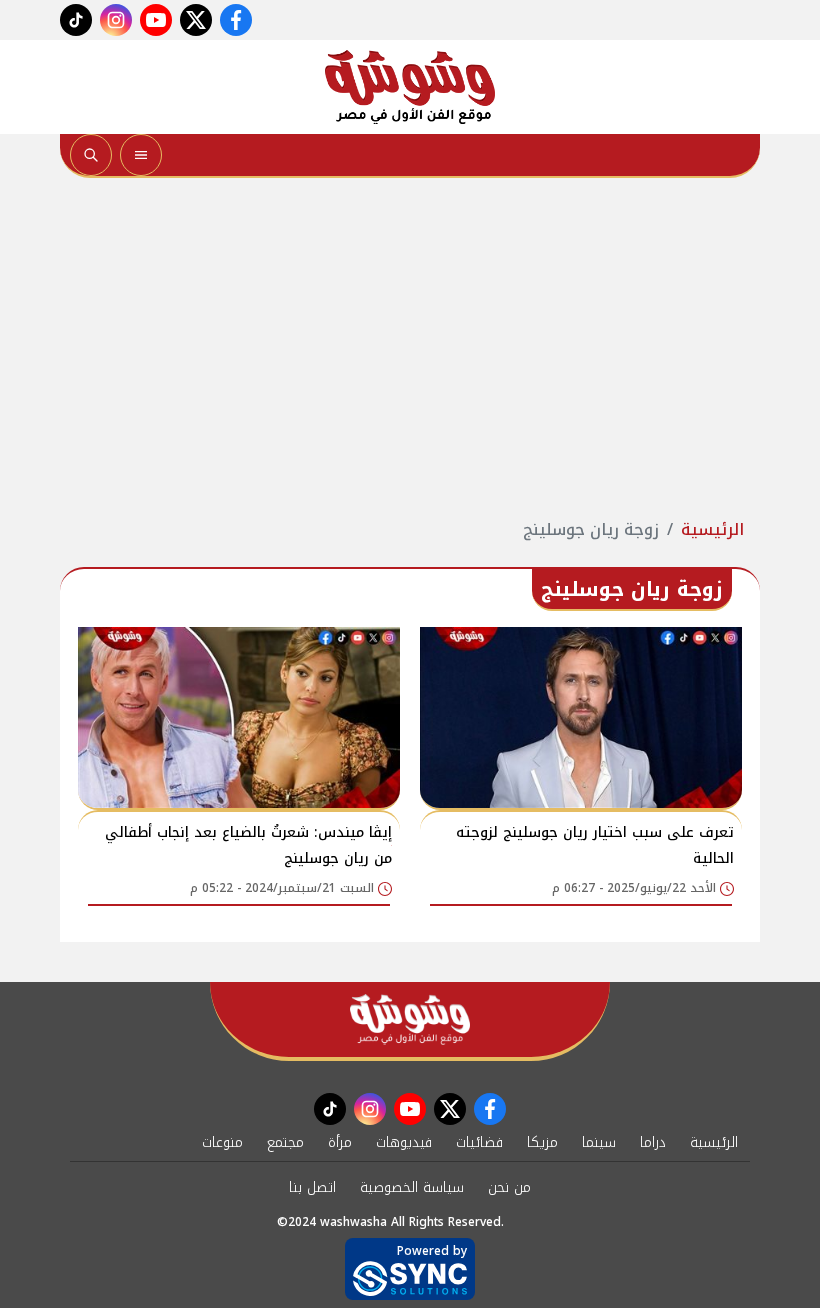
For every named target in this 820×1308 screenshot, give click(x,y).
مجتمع (285, 1142)
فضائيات (479, 1142)
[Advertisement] (410, 348)
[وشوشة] (410, 87)
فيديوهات (404, 1142)
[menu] (141, 155)
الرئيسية (712, 529)
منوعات (222, 1142)
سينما (599, 1142)
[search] (91, 155)
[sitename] (410, 1019)
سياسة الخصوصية (412, 1187)
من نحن (509, 1187)
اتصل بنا (312, 1187)
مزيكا (542, 1142)
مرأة (340, 1142)
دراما (653, 1142)
